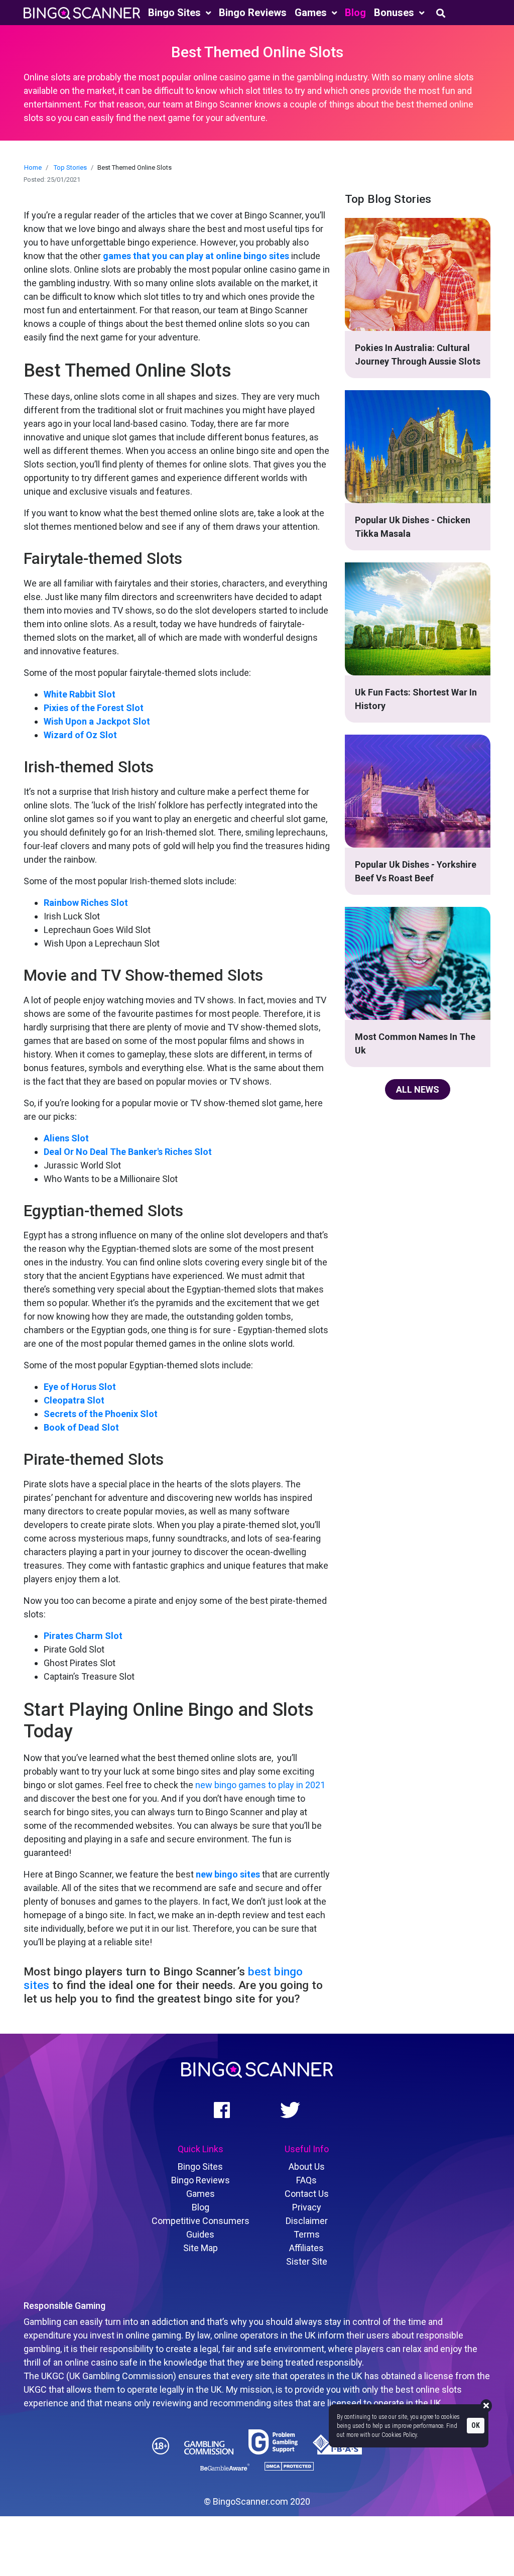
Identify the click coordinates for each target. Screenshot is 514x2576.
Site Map (201, 2248)
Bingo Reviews (253, 13)
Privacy (307, 2207)
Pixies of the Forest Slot (94, 708)
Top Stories (70, 167)
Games (312, 13)
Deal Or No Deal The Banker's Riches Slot (128, 1152)
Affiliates (306, 2248)
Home (33, 167)
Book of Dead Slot (81, 1427)
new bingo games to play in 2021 (260, 1785)
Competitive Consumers (201, 2221)
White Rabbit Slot (80, 694)
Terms (307, 2234)
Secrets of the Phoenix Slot (101, 1414)
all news (418, 1089)
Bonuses (395, 13)
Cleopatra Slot (74, 1400)
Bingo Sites (176, 13)
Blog (355, 13)
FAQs (306, 2180)
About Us (307, 2167)
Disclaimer (307, 2221)
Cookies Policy (399, 2435)
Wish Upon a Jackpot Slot (97, 721)
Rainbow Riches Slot (86, 903)
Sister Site (307, 2261)
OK (476, 2425)
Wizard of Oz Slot (80, 735)
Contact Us (307, 2194)
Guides (200, 2234)
